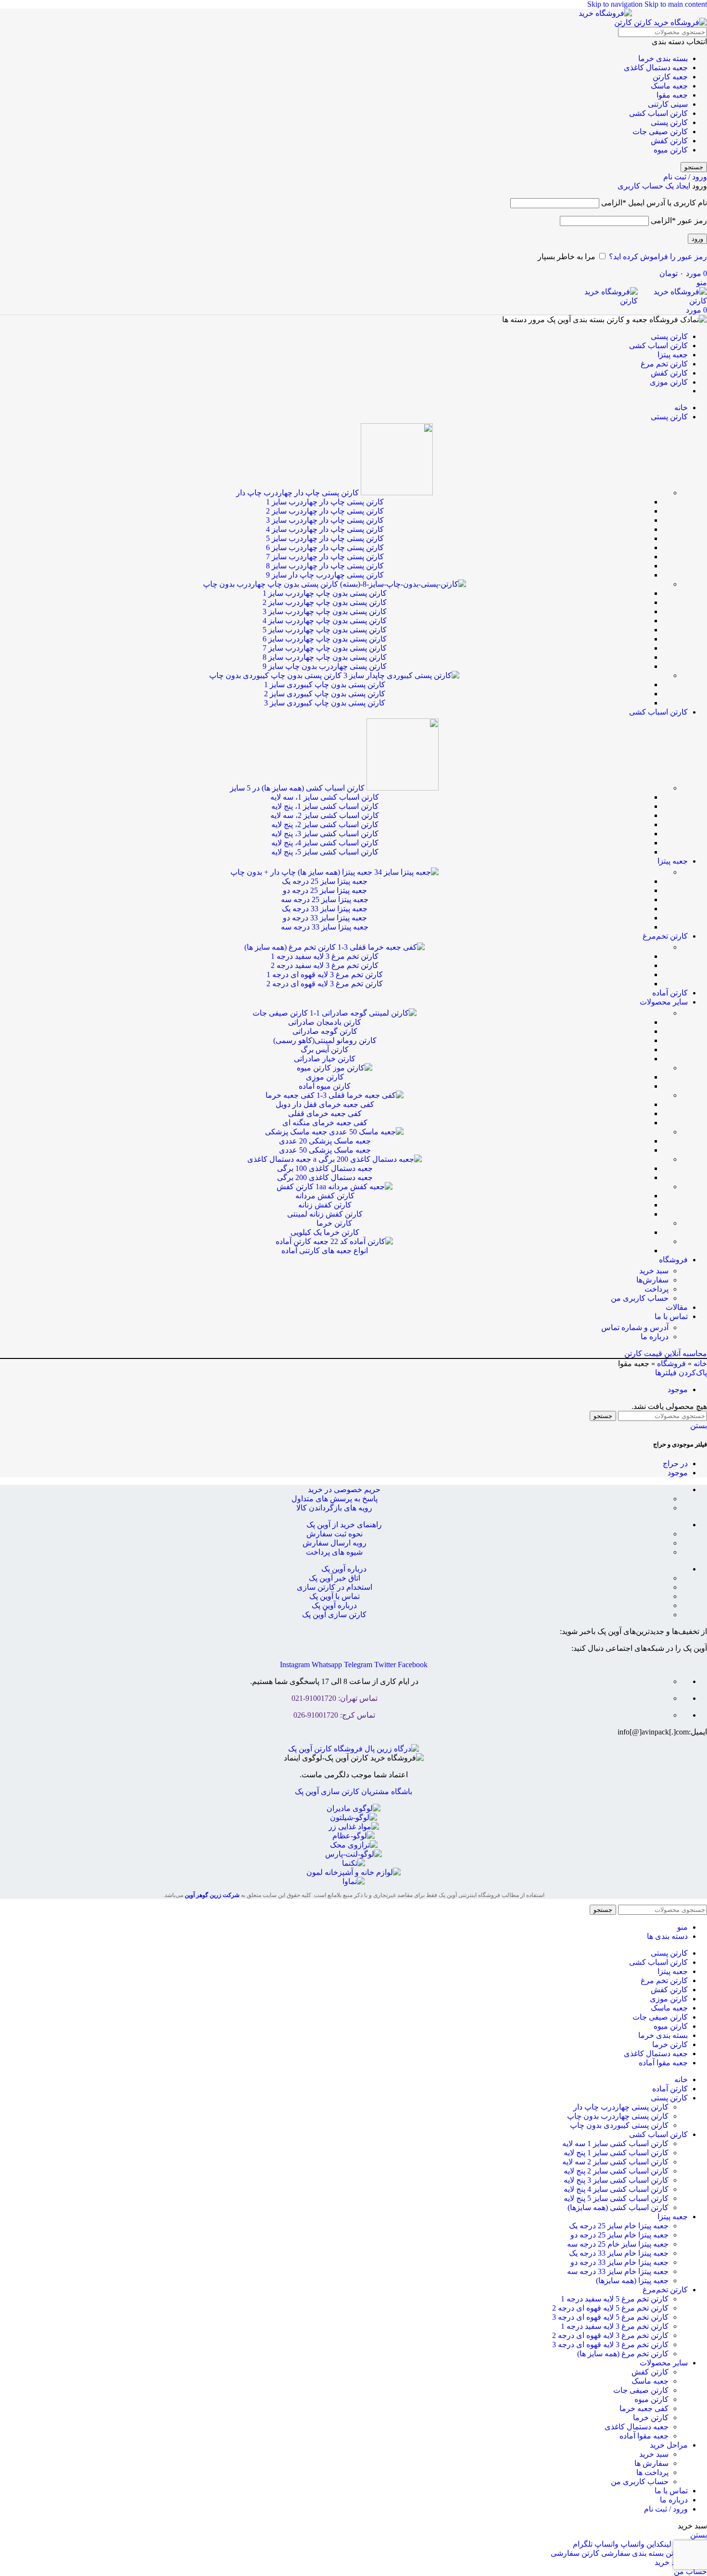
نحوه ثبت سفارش (335, 1534)
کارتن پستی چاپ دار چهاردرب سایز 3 (325, 520)
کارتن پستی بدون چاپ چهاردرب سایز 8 (325, 657)
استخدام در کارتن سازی (335, 1587)
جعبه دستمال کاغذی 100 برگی (325, 1168)
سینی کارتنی (668, 104)
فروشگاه (671, 1363)
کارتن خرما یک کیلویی (325, 1232)
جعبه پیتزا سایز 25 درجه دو (325, 890)
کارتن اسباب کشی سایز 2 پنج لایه (616, 2171)
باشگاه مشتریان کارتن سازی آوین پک (353, 1791)
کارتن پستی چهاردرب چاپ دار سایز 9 (325, 575)
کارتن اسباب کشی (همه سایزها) (618, 2207)
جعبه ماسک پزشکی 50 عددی (325, 1150)
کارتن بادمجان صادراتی (325, 1022)
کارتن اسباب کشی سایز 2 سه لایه (615, 2162)
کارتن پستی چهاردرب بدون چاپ (618, 2116)
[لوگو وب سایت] (669, 22)
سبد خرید (654, 1271)
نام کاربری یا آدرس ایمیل (654, 203)
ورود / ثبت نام (666, 2509)
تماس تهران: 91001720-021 (335, 1698)
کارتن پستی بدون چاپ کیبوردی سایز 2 (325, 694)
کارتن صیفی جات (660, 132)
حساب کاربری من (640, 1298)
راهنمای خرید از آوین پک (344, 1525)
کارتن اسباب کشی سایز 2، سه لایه (325, 815)
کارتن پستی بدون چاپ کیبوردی (276, 675)
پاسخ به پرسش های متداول (335, 1499)
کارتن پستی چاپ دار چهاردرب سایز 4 (325, 529)
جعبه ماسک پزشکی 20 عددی (325, 1141)
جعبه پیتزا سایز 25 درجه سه (325, 899)
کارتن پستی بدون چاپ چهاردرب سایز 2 (325, 602)
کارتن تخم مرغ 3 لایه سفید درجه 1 (325, 956)
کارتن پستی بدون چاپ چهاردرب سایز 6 (325, 639)
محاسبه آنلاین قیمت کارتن (666, 1353)
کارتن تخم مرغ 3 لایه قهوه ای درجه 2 (325, 984)
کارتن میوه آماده (325, 1086)
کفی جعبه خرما (291, 1095)
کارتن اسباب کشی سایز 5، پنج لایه (325, 852)
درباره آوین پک (344, 1569)
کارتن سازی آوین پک (334, 1615)
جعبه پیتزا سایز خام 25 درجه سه (618, 2244)
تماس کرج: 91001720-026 (334, 1715)
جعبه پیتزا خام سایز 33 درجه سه (618, 2271)
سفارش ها (651, 2463)
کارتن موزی (325, 1077)
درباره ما (655, 1337)
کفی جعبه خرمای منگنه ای (325, 1123)
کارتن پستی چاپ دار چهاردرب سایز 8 (325, 566)
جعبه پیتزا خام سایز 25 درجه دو (619, 2235)
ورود (697, 239)
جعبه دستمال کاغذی (656, 68)
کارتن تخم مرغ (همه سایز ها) (291, 947)
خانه (700, 1363)
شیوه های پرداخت (334, 1552)
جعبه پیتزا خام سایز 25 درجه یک (619, 2226)
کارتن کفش (669, 141)
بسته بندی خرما (663, 58)
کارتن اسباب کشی (658, 113)
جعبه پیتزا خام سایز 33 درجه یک (619, 2253)
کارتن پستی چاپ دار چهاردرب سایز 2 (325, 511)
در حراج (675, 1464)
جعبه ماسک (669, 86)
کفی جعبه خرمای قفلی (325, 1113)
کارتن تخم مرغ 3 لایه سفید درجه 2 (325, 965)
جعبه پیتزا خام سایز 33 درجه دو (619, 2262)
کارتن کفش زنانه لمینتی (325, 1214)
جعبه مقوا (672, 95)
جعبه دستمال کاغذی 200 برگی (325, 1177)
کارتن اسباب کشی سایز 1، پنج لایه (325, 806)
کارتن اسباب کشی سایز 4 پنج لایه (616, 2189)
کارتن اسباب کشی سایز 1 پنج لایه (616, 2153)
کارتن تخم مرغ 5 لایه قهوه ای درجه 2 (610, 2308)
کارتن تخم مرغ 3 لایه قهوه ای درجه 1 (325, 974)
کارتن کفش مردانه (325, 1196)
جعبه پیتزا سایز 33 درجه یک (325, 909)
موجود (678, 1389)
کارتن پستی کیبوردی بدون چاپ (619, 2125)
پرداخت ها (652, 2472)
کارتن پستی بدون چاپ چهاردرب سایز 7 (325, 648)
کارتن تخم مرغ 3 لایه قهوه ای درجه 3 (610, 2344)
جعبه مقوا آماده (644, 2436)
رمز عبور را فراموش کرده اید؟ (658, 257)
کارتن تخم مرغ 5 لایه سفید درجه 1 (615, 2299)
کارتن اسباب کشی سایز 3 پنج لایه (616, 2180)
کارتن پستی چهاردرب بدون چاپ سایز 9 (325, 666)
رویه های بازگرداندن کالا (334, 1508)
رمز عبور (679, 220)
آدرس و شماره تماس (635, 1327)
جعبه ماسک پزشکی (297, 1132)
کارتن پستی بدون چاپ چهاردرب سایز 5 (325, 630)
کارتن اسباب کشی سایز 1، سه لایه (325, 797)
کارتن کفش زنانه (325, 1205)
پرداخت (656, 1289)
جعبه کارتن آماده (303, 1241)
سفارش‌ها (652, 1280)
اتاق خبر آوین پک (335, 1578)
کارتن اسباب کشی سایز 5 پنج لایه (616, 2198)
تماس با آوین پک (335, 1596)
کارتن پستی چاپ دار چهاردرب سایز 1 (325, 502)
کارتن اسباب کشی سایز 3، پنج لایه (325, 834)
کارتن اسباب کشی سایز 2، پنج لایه (325, 824)
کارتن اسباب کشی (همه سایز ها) (298, 788)
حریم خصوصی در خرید (344, 1489)
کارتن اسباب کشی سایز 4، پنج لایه (325, 843)
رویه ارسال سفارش (335, 1543)
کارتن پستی (669, 122)
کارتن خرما (334, 1223)
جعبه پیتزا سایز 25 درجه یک (325, 881)
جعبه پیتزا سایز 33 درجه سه (325, 927)
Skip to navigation (616, 4)
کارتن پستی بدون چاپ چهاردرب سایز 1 (325, 593)
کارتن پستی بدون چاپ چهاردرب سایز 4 (325, 621)
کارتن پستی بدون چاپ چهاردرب (271, 584)
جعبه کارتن (670, 77)
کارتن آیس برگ (325, 1049)
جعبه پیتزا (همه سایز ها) (302, 872)
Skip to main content (676, 4)
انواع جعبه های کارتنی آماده (325, 1250)
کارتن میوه (671, 150)
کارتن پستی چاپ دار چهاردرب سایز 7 (325, 557)
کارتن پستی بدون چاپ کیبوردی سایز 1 (325, 685)
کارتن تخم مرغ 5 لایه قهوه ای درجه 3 (610, 2317)
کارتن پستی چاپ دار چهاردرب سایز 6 (325, 547)
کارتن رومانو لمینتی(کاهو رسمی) (325, 1040)
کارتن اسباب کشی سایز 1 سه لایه (615, 2143)
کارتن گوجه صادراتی (325, 1031)
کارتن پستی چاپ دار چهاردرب (298, 493)
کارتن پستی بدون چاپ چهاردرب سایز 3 (325, 611)
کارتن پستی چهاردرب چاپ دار (621, 2107)
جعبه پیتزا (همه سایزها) (632, 2281)
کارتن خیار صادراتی (325, 1059)
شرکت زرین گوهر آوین (212, 1895)
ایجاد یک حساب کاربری (654, 186)
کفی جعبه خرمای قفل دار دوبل (325, 1104)
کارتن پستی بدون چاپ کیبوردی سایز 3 (325, 703)
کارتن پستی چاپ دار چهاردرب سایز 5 (325, 538)
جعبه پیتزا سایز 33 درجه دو (325, 918)
